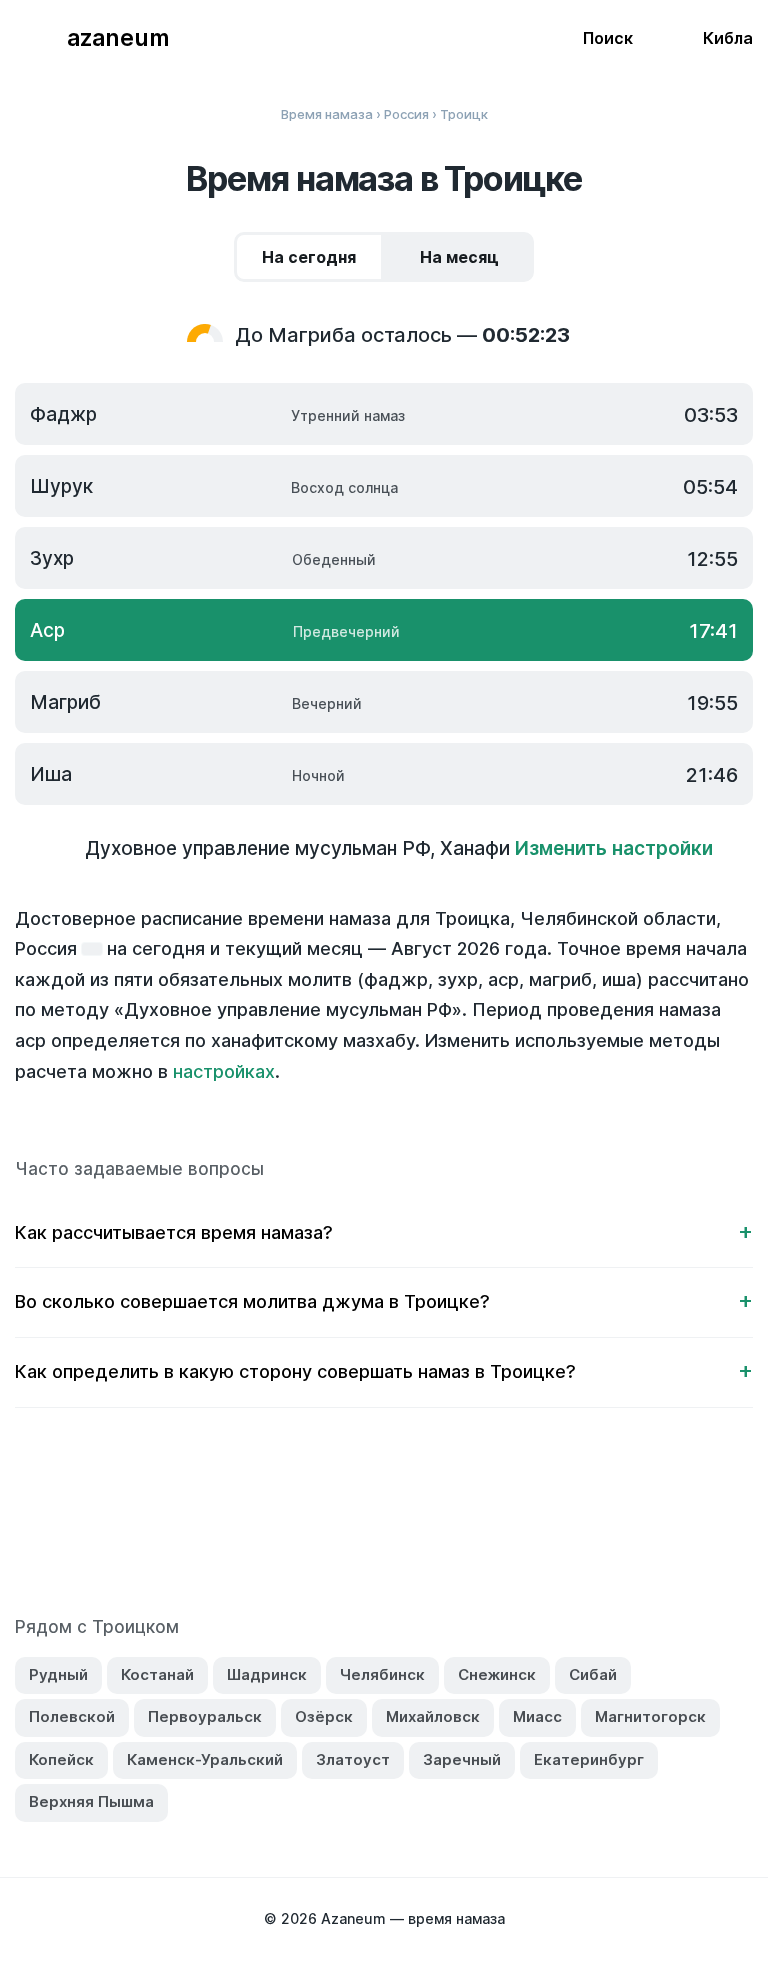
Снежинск (497, 1674)
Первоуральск (205, 1716)
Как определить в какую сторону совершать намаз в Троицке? (295, 1371)
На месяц (459, 257)
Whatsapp (489, 1524)
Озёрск (324, 1716)
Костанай (157, 1674)
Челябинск (382, 1674)
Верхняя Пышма (91, 1801)
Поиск (608, 38)
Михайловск (433, 1716)
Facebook (279, 1524)
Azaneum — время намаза (413, 1918)
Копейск (61, 1759)
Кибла (728, 38)
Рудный (58, 1674)
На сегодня (309, 257)
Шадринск (267, 1674)
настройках (224, 1071)
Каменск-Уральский (205, 1759)
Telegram (447, 1524)
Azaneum (118, 38)
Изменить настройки (614, 848)
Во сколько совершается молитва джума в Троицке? (252, 1301)
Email (531, 1524)
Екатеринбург (589, 1759)
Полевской (72, 1716)
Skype (363, 1524)
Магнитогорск (650, 1716)
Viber (405, 1524)
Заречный (462, 1759)
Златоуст (353, 1759)
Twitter (321, 1524)
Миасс (537, 1716)
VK (237, 1524)
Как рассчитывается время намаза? (174, 1232)
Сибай (593, 1674)
